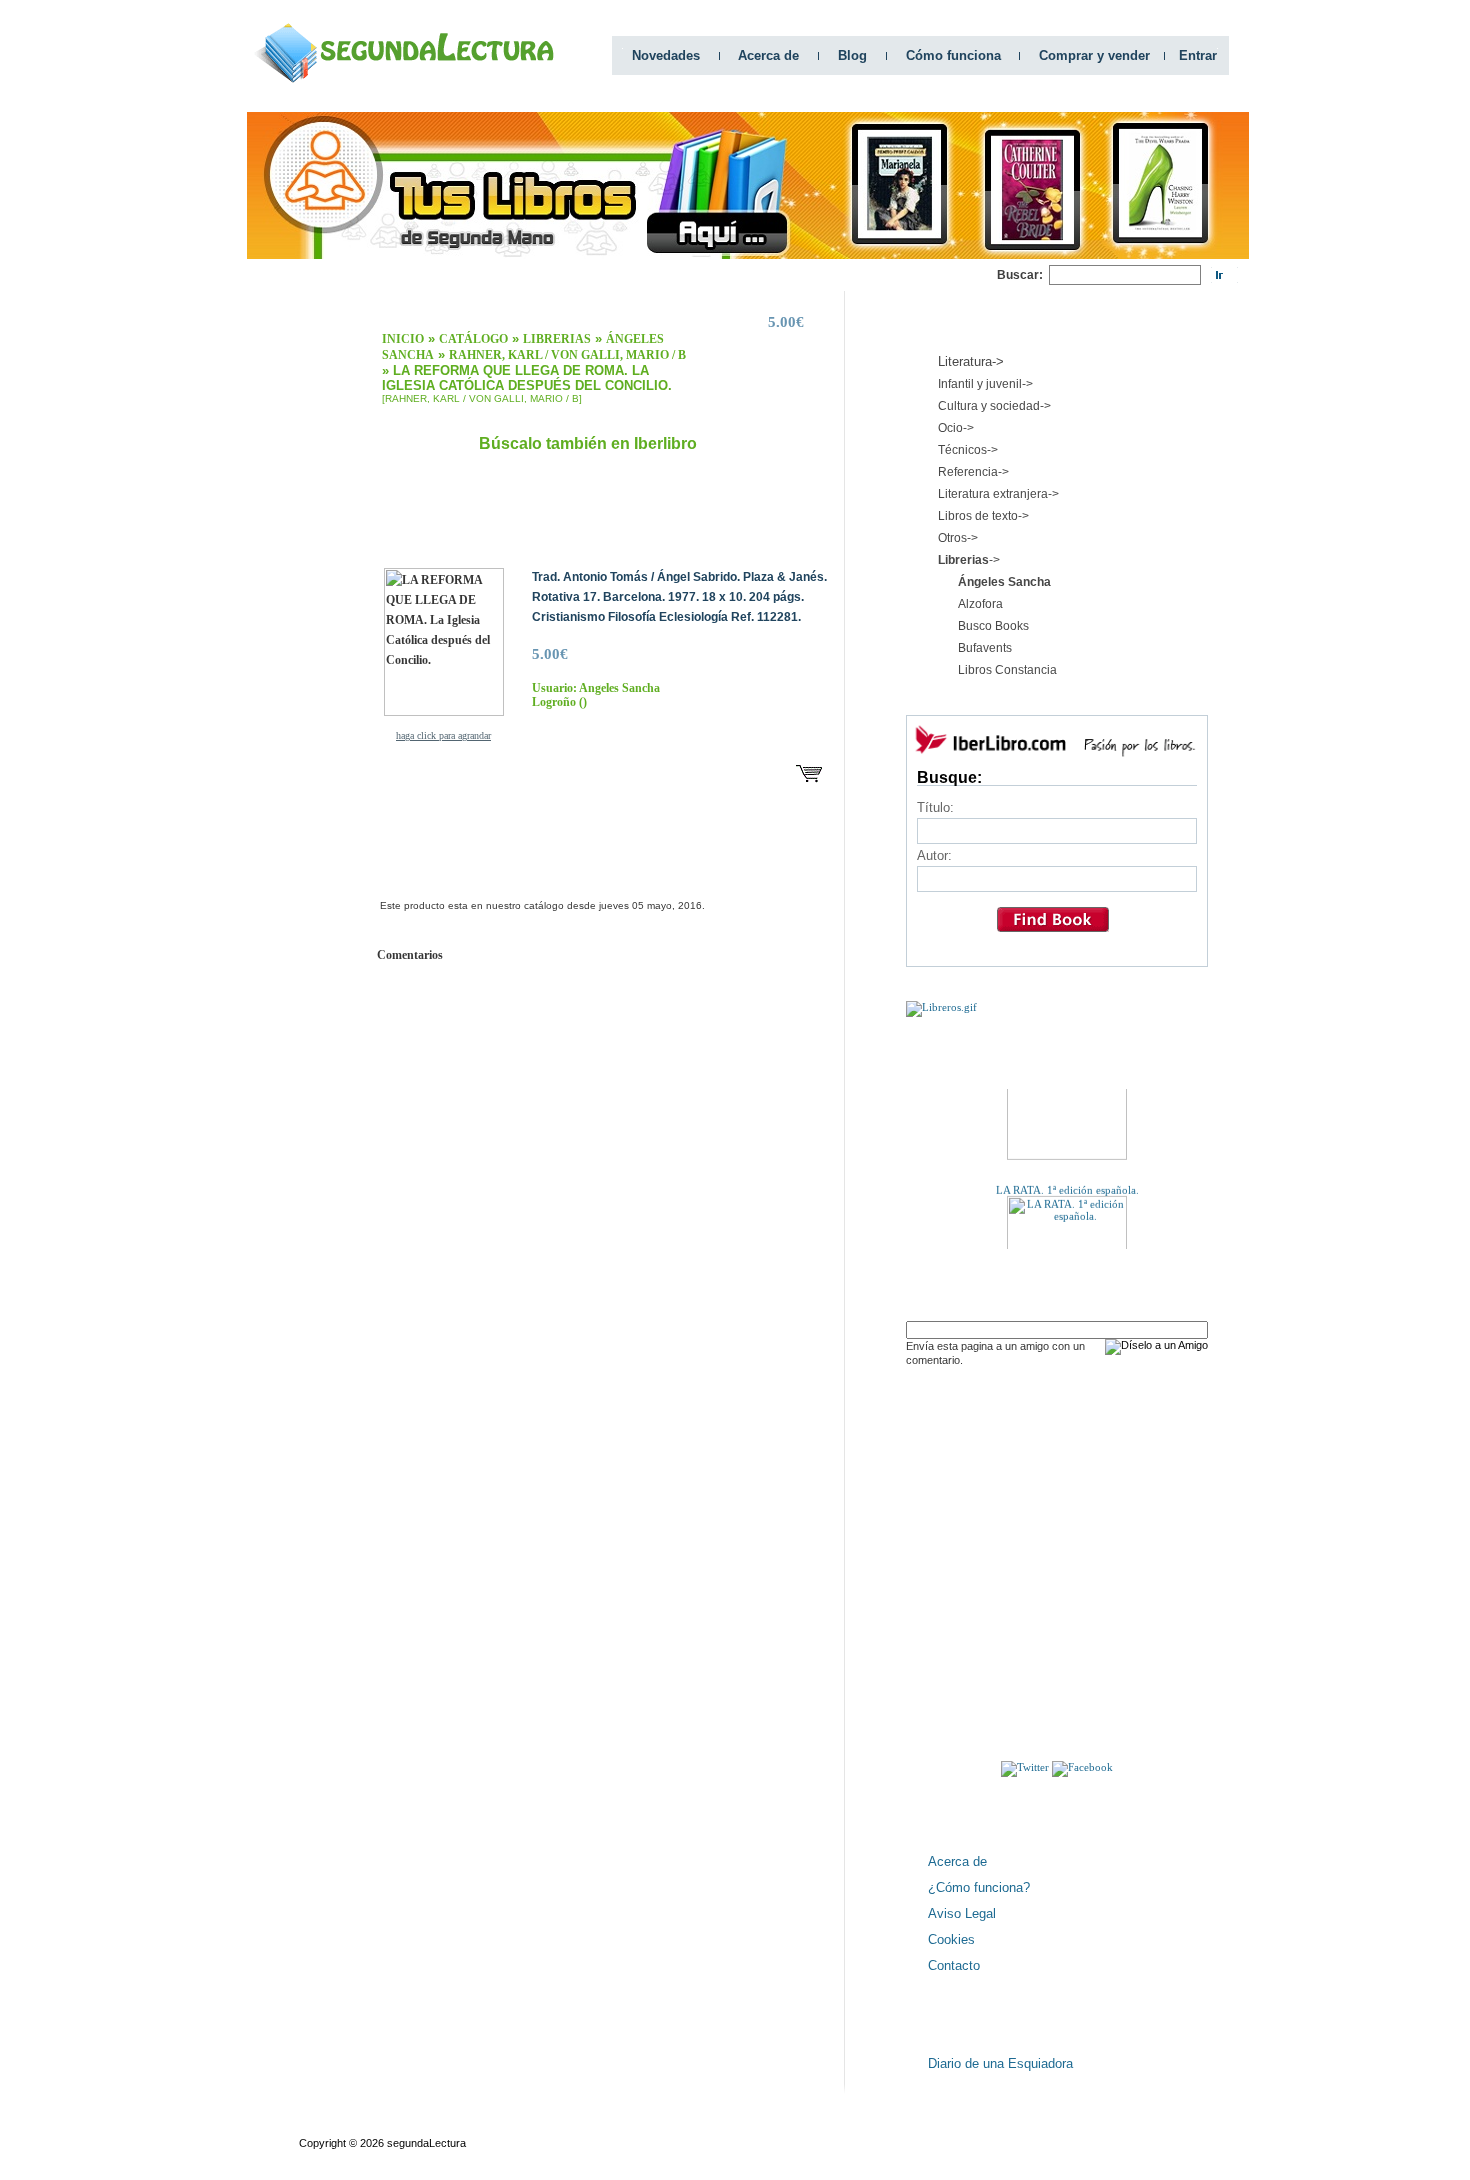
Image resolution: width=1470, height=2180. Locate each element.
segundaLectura (426, 2143)
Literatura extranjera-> (998, 494)
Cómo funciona (953, 55)
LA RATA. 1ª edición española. (1066, 1179)
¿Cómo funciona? (979, 1887)
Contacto (954, 1965)
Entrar (1198, 55)
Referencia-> (973, 472)
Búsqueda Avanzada (447, 2125)
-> (969, 560)
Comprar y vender (1094, 55)
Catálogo (473, 339)
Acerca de (768, 55)
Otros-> (958, 538)
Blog (852, 55)
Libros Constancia (1007, 670)
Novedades (666, 55)
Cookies (951, 1939)
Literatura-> (971, 361)
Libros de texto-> (983, 516)
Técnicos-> (968, 450)
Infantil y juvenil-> (985, 384)
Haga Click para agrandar (443, 735)
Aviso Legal (962, 1913)
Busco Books (993, 626)
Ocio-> (956, 428)
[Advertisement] (633, 275)
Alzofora (980, 604)
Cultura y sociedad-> (994, 406)
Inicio (403, 339)
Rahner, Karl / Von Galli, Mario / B (567, 355)
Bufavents (985, 648)
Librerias (557, 339)
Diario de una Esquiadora (1000, 2063)
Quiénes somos (337, 2125)
